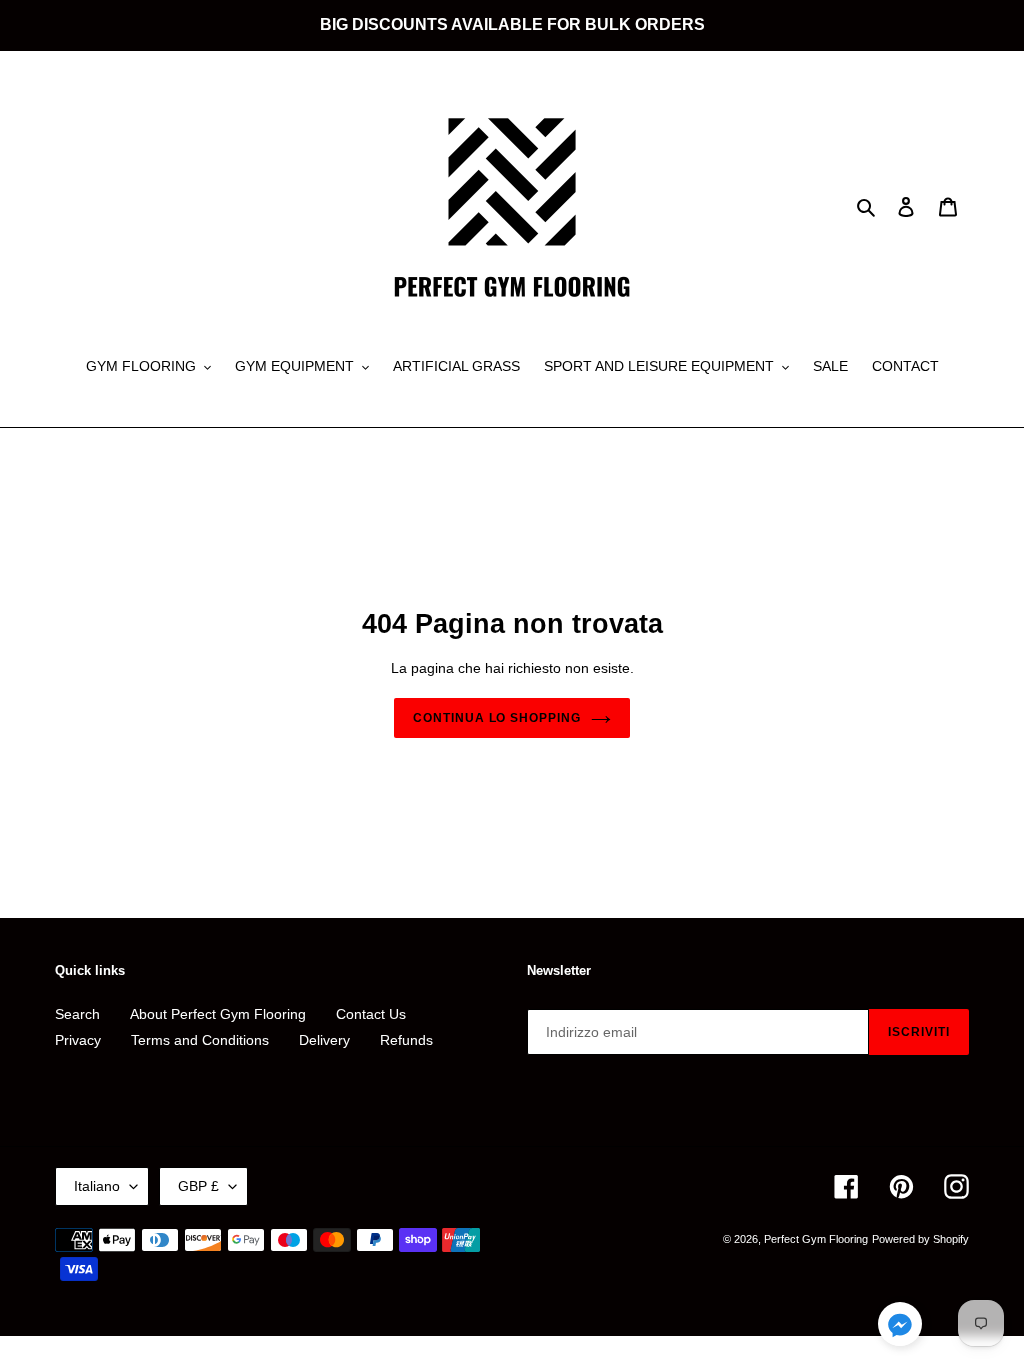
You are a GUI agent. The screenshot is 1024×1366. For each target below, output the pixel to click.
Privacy (78, 1040)
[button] (900, 1327)
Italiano (97, 1186)
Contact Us (371, 1014)
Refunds (406, 1040)
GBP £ (198, 1186)
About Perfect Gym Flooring (218, 1014)
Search (77, 1014)
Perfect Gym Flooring (816, 1239)
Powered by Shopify (920, 1239)
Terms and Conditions (200, 1040)
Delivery (324, 1040)
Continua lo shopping (497, 718)
